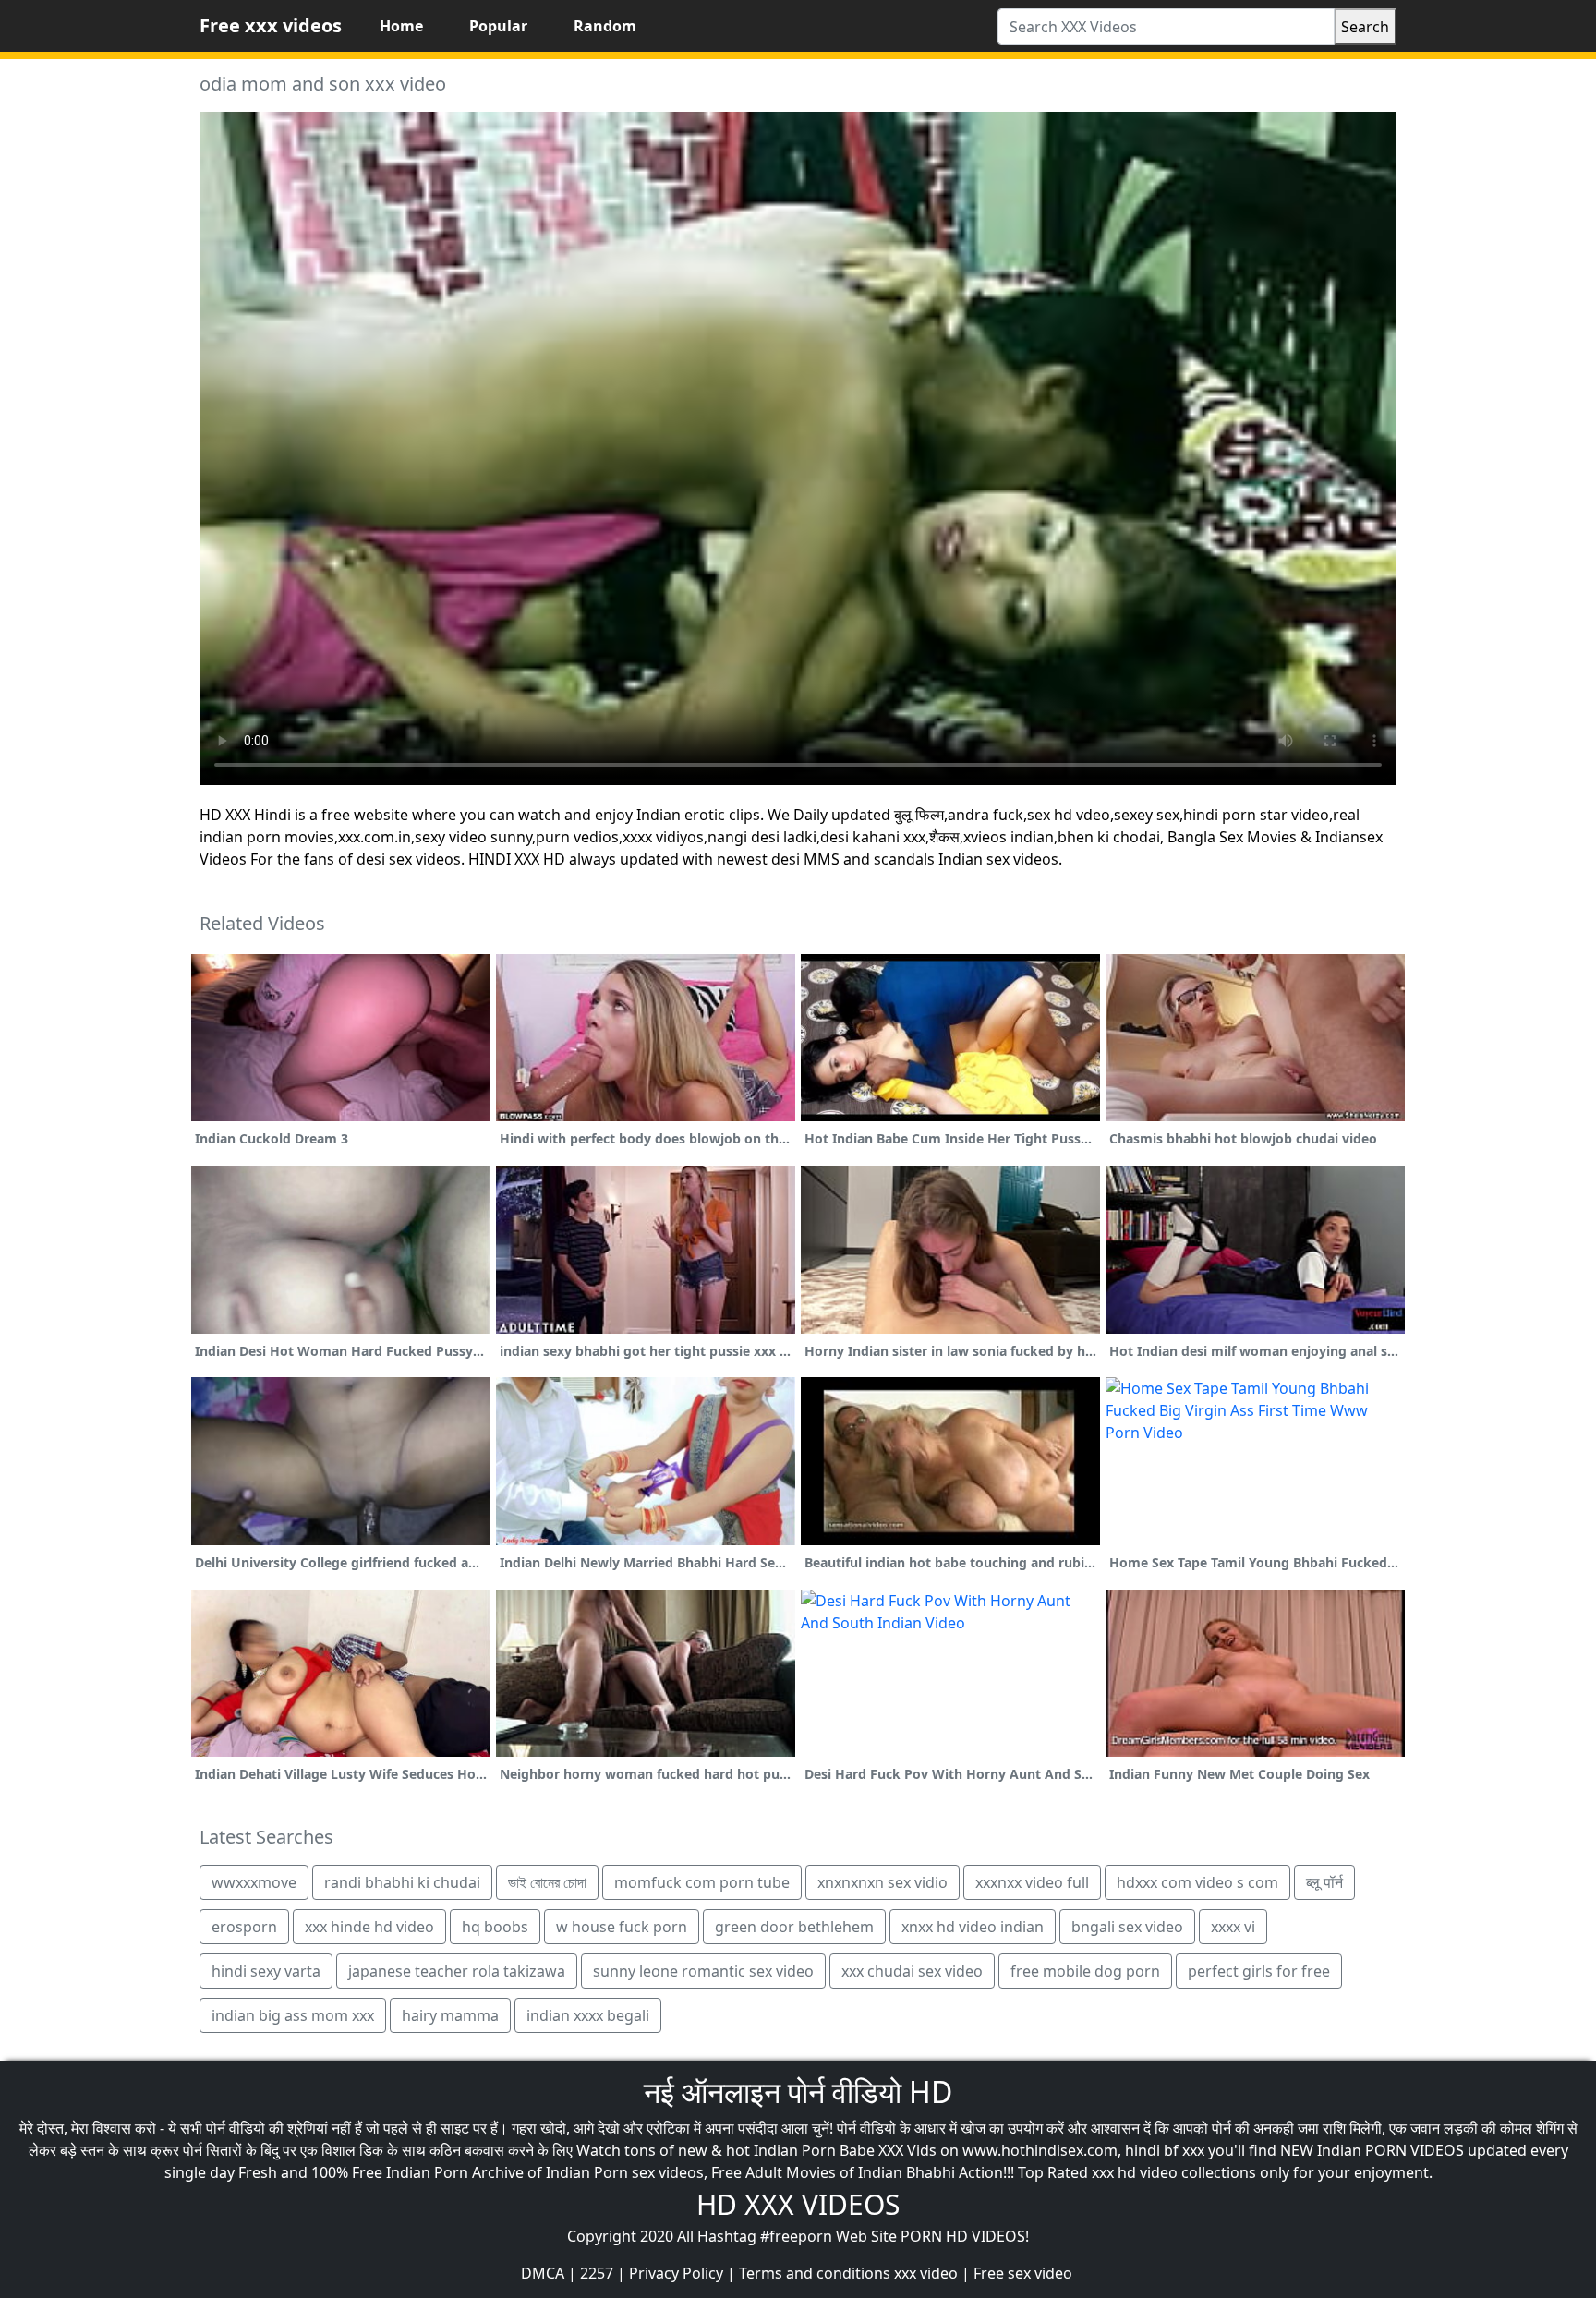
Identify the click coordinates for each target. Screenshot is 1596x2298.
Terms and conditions (815, 2273)
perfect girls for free (1259, 1971)
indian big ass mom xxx (293, 2015)
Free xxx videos (271, 25)
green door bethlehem (794, 1927)
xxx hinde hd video (369, 1927)
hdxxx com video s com (1197, 1882)
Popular (498, 26)
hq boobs (495, 1927)
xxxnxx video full (1032, 1882)
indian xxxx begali (588, 2015)
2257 (597, 2273)
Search (1365, 27)
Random (605, 26)
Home (401, 26)
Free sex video (1023, 2273)
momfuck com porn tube (702, 1882)
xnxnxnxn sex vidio (883, 1882)
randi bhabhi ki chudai (402, 1882)
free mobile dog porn (1085, 1971)
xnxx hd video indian (973, 1927)
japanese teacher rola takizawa (457, 1971)
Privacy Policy (676, 2273)
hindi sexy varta (266, 1971)
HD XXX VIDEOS (798, 2204)
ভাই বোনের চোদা (547, 1882)
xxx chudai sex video (912, 1971)
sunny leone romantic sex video (703, 1971)
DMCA (543, 2273)
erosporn (244, 1927)
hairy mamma (450, 2015)
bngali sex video (1127, 1927)
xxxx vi (1233, 1927)
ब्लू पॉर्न (1324, 1882)
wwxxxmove (254, 1882)
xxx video (926, 2273)
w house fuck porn (622, 1927)
